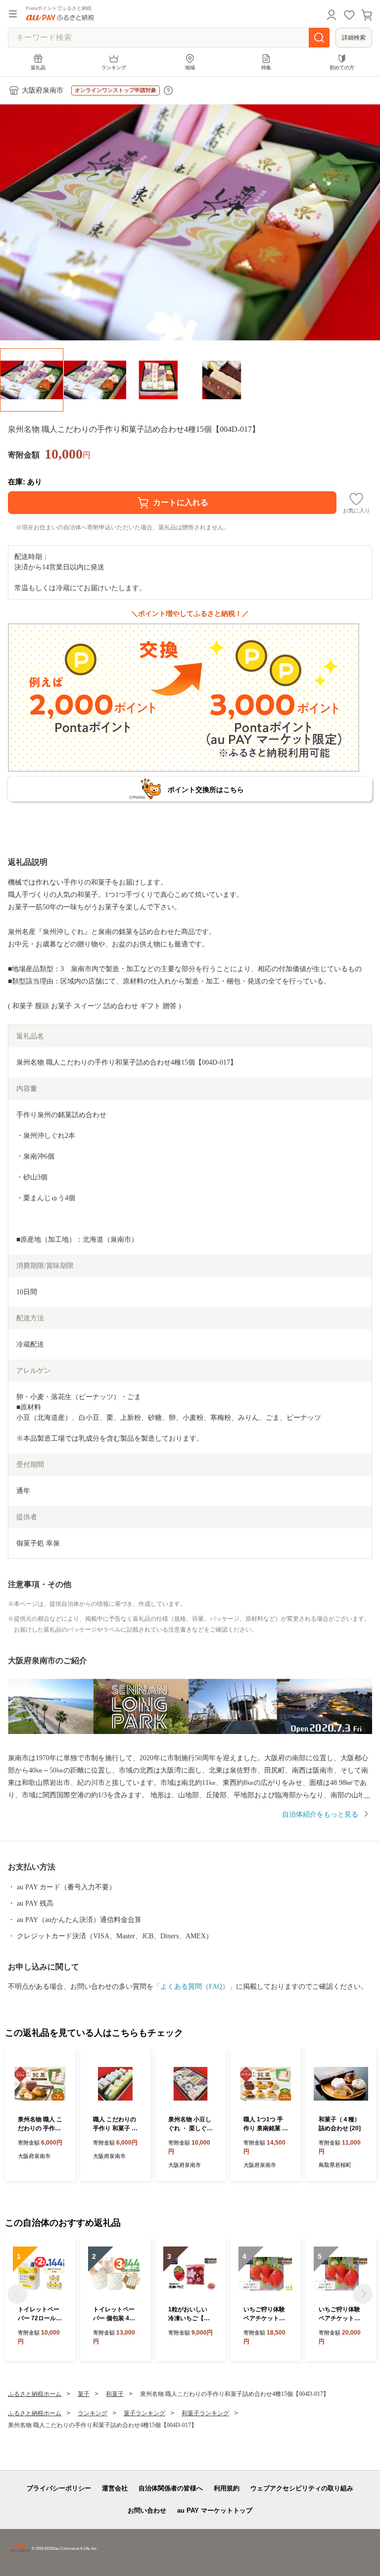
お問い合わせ (147, 2510)
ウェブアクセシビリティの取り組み (302, 2488)
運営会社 (115, 2488)
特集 (266, 68)
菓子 (84, 2394)
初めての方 (342, 68)
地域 (190, 68)
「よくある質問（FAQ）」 (195, 1987)
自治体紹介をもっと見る (320, 1814)
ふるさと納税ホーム (35, 2394)
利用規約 (227, 2488)
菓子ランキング (144, 2413)
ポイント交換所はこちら (206, 790)
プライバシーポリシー (59, 2488)
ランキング (114, 68)
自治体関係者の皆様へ (171, 2488)
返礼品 (38, 68)
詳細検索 (354, 38)
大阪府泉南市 (43, 90)
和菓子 (115, 2394)
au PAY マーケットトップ (215, 2510)
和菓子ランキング (205, 2413)
